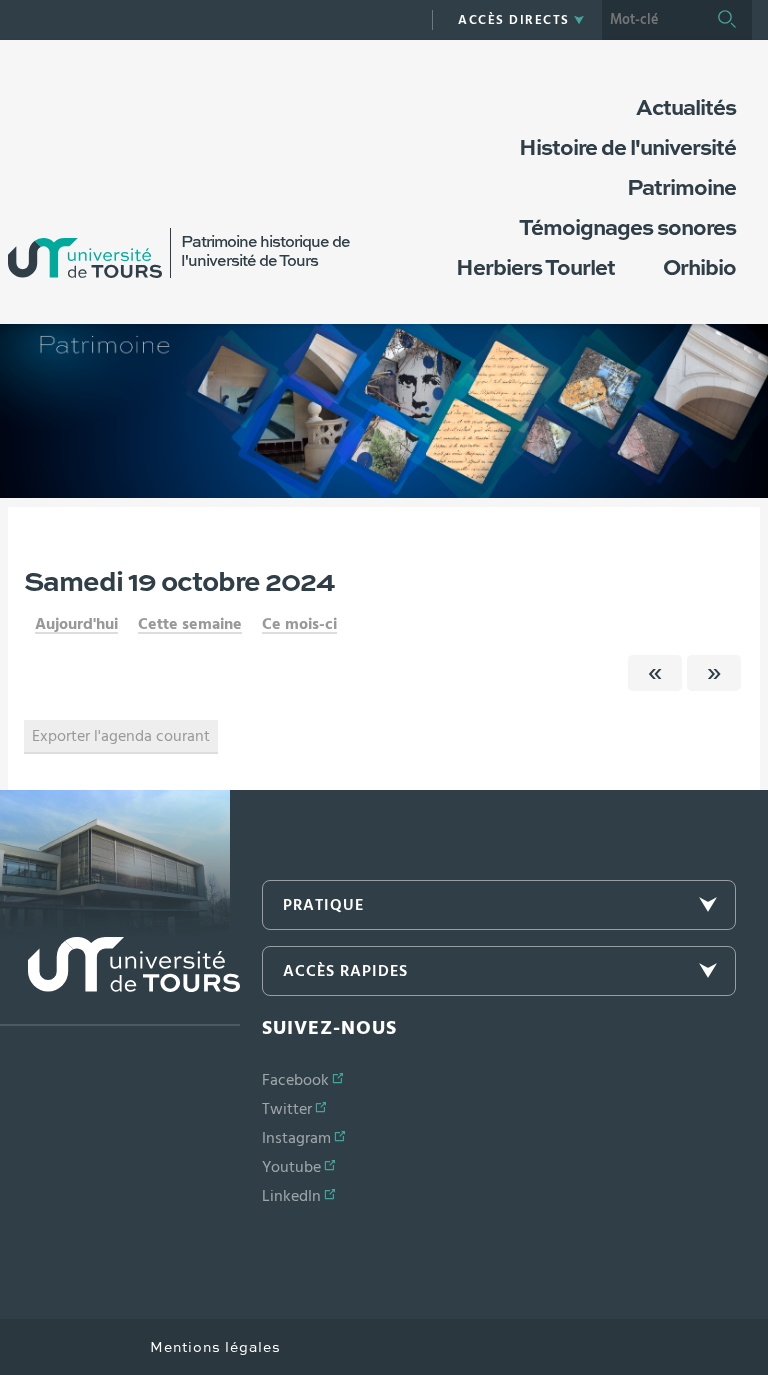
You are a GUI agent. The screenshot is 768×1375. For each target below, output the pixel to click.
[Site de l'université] (120, 981)
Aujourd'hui (76, 624)
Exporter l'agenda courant (121, 736)
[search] (652, 20)
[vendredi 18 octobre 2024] (655, 673)
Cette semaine (190, 624)
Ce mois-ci (299, 624)
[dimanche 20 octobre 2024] (714, 673)
